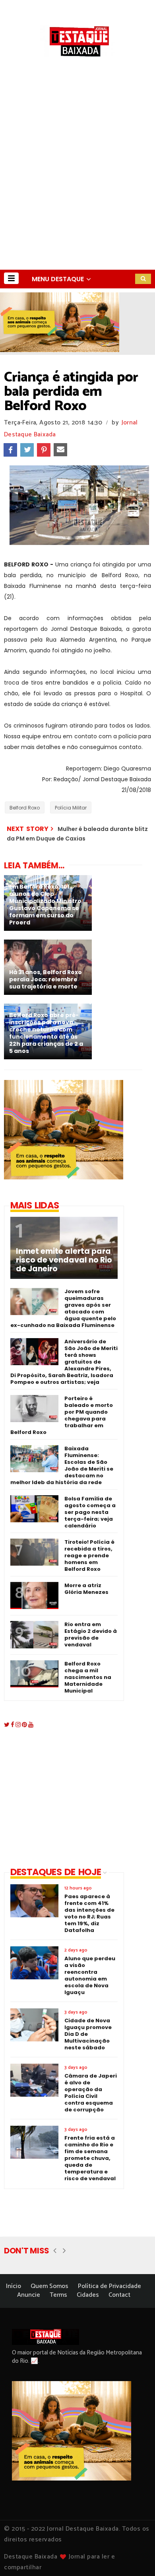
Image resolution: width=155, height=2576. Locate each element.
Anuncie (29, 2295)
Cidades (88, 2295)
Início (14, 2286)
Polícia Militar (71, 808)
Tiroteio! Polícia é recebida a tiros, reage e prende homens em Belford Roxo (89, 1556)
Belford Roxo (25, 808)
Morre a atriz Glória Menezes (86, 1589)
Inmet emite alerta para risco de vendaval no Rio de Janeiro (64, 1260)
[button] (11, 278)
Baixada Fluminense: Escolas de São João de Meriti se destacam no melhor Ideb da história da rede (62, 1465)
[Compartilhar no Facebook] (10, 450)
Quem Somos (49, 2286)
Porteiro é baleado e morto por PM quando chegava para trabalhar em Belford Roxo (62, 1415)
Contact (119, 2295)
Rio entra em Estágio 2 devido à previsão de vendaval (91, 1634)
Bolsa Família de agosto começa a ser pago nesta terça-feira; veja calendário (90, 1512)
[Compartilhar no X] (27, 450)
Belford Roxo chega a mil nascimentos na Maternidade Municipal (88, 1677)
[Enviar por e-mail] (60, 450)
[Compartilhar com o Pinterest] (44, 450)
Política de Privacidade (109, 2286)
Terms (58, 2295)
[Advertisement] (77, 188)
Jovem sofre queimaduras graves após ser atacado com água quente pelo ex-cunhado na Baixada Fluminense (63, 1308)
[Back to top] (135, 2557)
